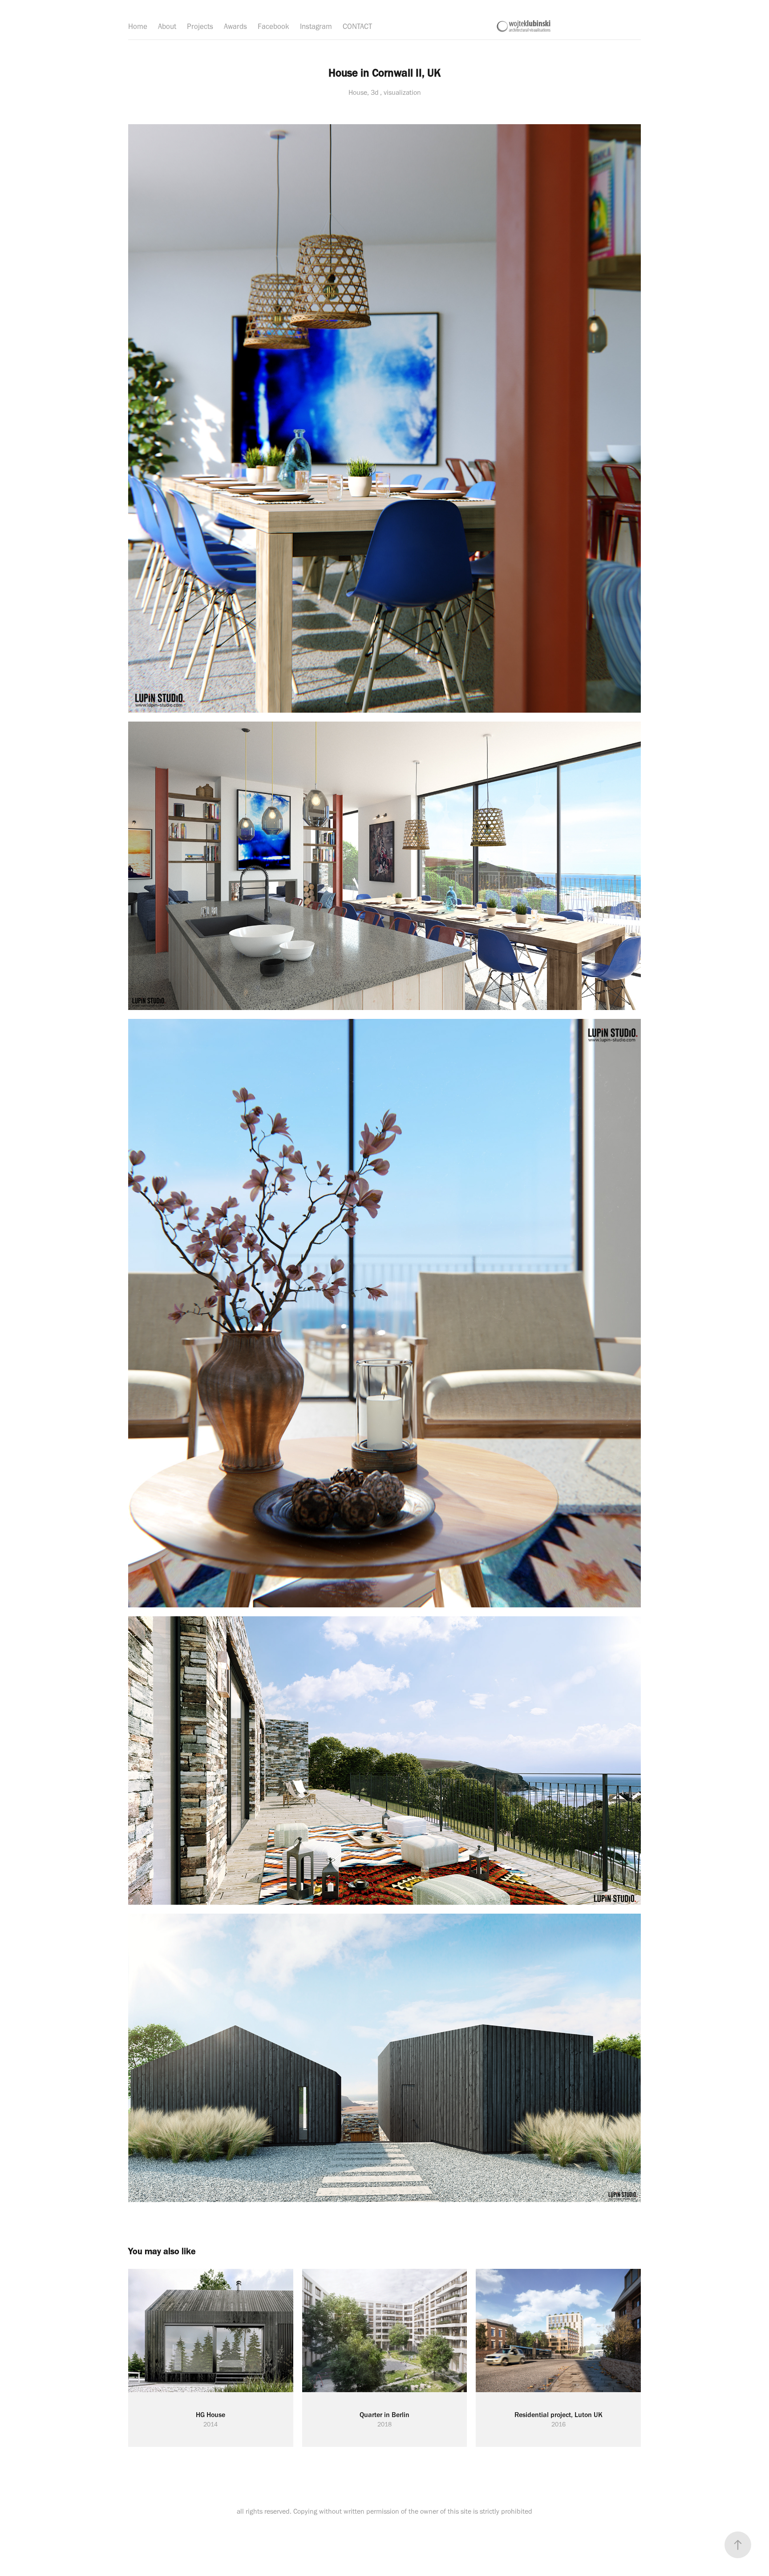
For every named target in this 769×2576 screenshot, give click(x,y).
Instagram (316, 26)
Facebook (273, 26)
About (167, 26)
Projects (200, 26)
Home (138, 26)
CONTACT (357, 26)
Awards (235, 26)
